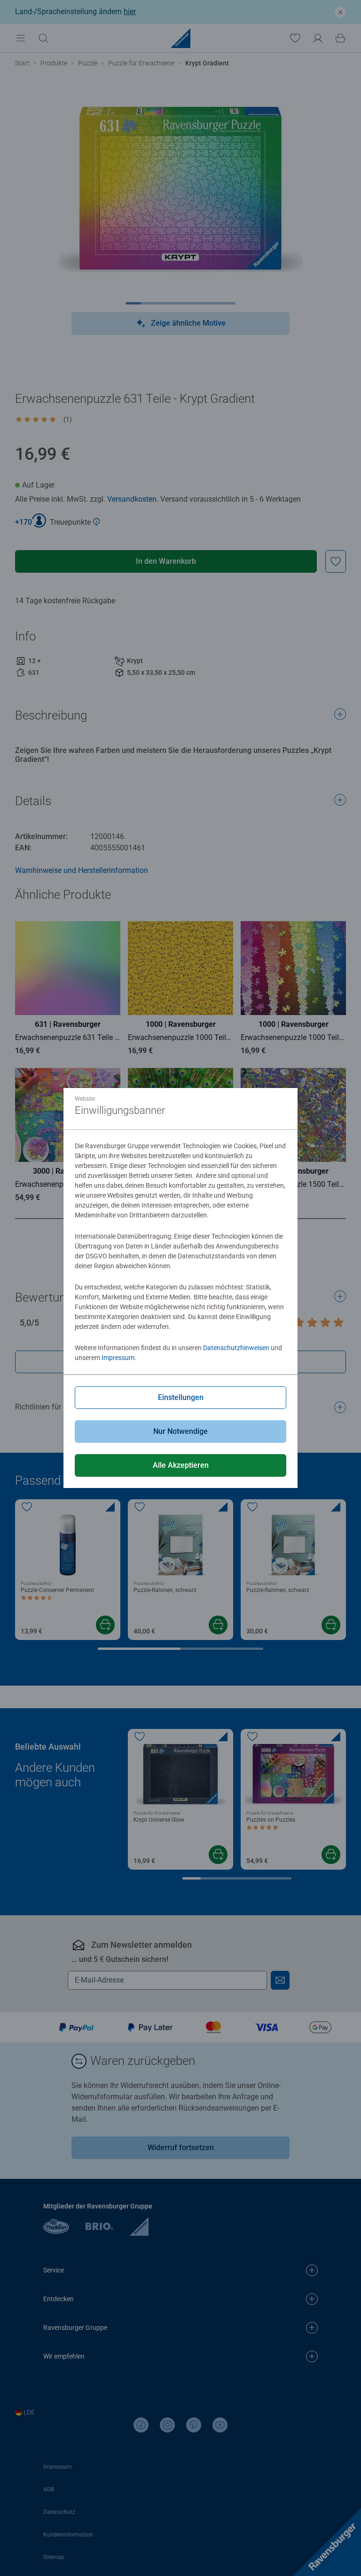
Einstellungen (181, 1397)
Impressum (118, 1358)
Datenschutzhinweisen (236, 1348)
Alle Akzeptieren (181, 1465)
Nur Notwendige (180, 1431)
